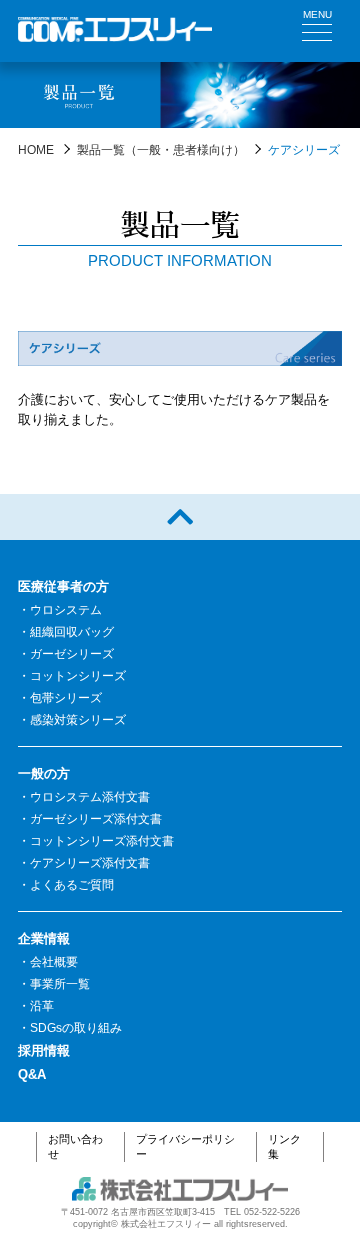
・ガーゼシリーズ (66, 654)
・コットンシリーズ (72, 676)
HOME (36, 150)
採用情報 (44, 1050)
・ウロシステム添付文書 (84, 797)
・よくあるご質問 (66, 885)
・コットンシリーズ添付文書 (96, 841)
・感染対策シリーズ (72, 720)
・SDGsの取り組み (70, 1028)
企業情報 (44, 938)
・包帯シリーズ (60, 698)
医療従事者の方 (63, 586)
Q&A (32, 1074)
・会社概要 (48, 962)
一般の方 (44, 773)
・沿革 (36, 1006)
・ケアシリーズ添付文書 (84, 863)
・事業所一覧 (54, 984)
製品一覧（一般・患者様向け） (161, 150)
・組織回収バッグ (66, 632)
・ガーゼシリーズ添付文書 (90, 819)
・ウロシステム (60, 610)
